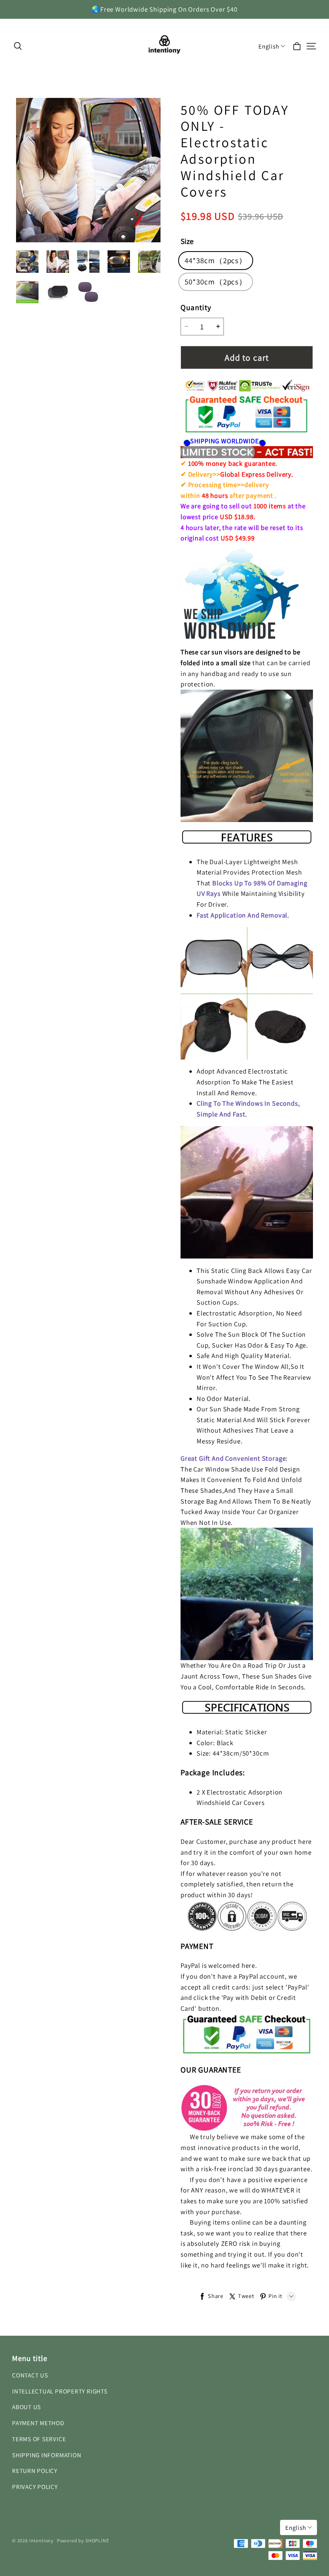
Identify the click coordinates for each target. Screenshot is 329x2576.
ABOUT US (26, 2407)
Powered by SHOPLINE (83, 2540)
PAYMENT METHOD (38, 2423)
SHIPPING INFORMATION (47, 2455)
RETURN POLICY (35, 2470)
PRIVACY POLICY (35, 2487)
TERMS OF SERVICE (39, 2439)
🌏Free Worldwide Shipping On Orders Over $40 (164, 9)
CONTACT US (30, 2375)
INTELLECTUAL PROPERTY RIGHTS (60, 2391)
